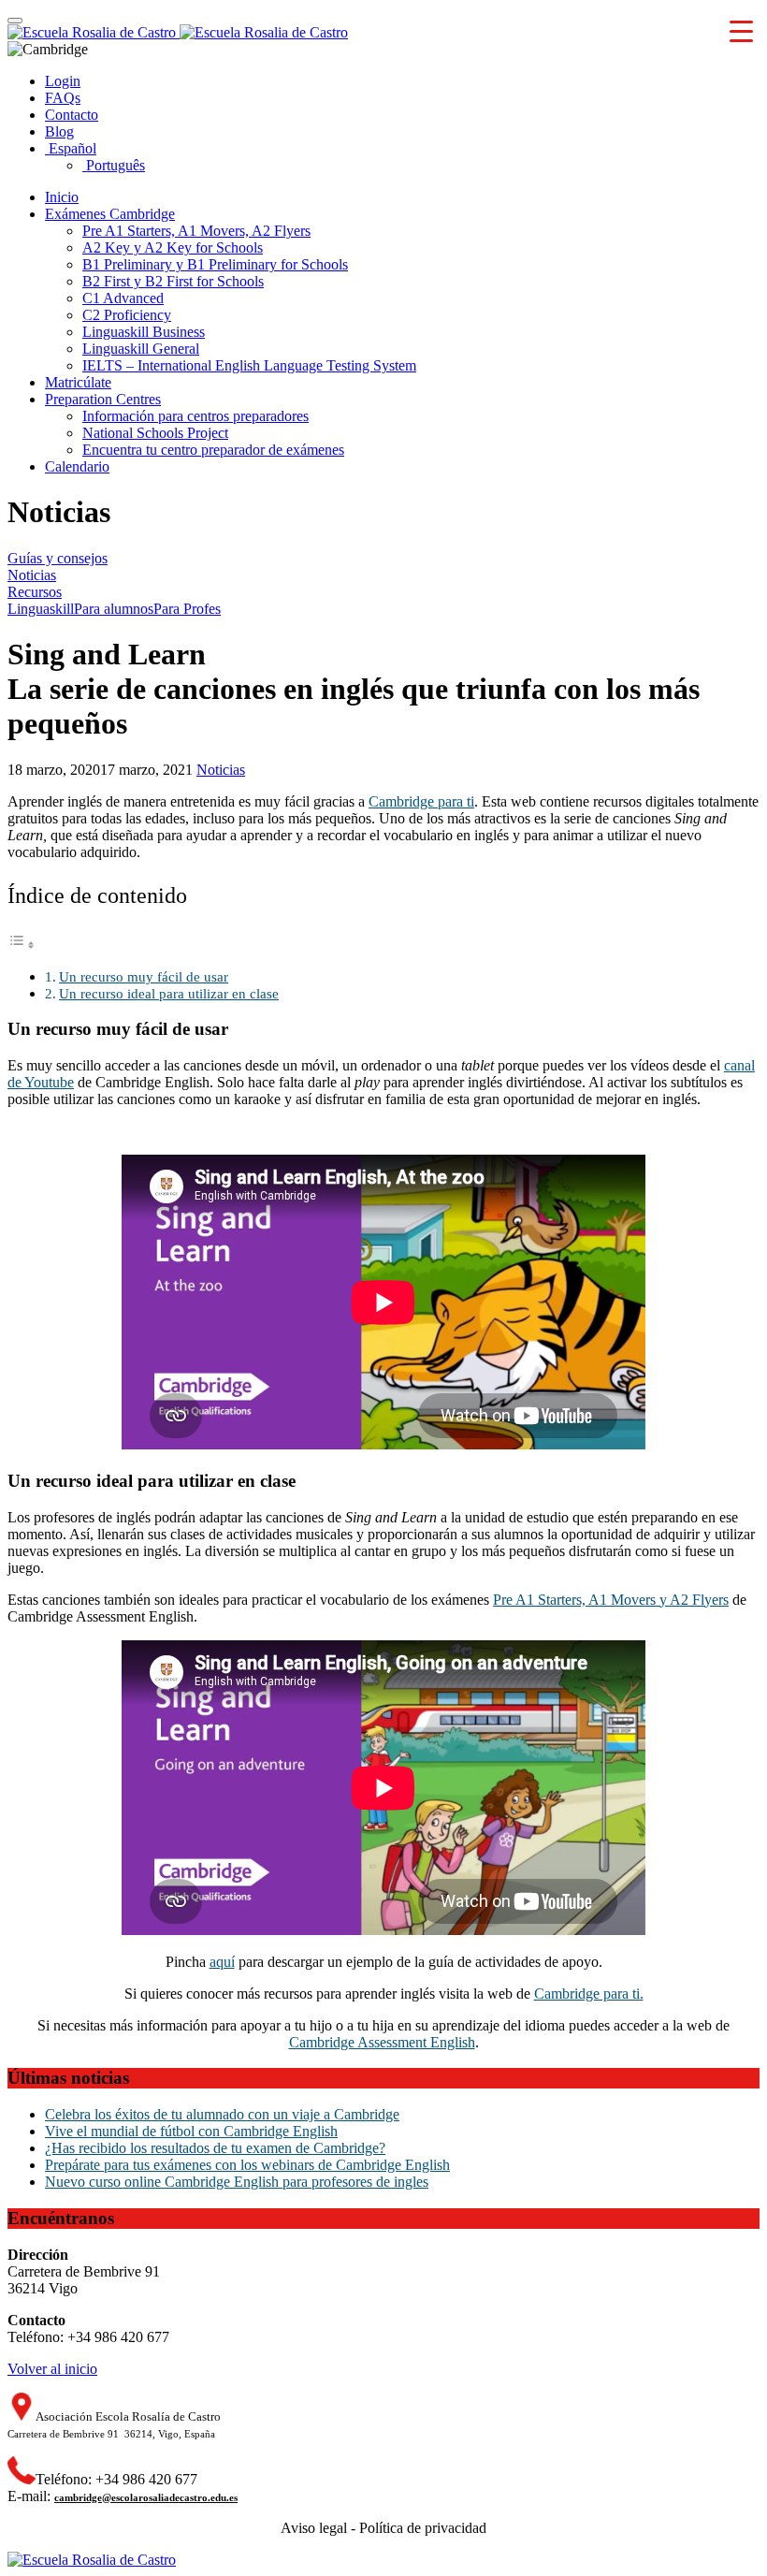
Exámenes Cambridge (110, 214)
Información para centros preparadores (195, 416)
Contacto (72, 115)
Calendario (77, 466)
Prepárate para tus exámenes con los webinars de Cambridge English (247, 2165)
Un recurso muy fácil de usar (144, 976)
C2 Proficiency (127, 315)
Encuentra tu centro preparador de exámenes (213, 450)
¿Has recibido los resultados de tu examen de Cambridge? (215, 2148)
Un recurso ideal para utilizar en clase (169, 993)
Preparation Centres (103, 399)
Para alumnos (114, 609)
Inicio (62, 197)
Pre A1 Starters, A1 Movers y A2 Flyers (611, 1600)
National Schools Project (155, 433)
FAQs (63, 98)
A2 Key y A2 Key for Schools (173, 247)
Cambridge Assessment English (382, 2042)
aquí (222, 1962)
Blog (59, 131)
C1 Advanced (123, 298)
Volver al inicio (52, 2369)
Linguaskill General (141, 349)
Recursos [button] (35, 592)
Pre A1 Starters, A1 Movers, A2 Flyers (196, 231)
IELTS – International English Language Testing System (249, 365)
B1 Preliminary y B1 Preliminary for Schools (215, 264)
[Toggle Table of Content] (22, 945)
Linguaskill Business (144, 332)
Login (63, 81)
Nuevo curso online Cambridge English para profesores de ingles (237, 2182)
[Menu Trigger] (741, 30)
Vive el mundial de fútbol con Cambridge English (191, 2131)
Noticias (221, 770)
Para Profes (187, 609)
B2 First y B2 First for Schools (173, 281)
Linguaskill (41, 609)
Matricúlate (78, 382)
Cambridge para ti (421, 801)
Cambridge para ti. (589, 1994)
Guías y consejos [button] (58, 558)
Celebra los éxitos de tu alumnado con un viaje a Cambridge (222, 2114)
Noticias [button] (32, 575)
